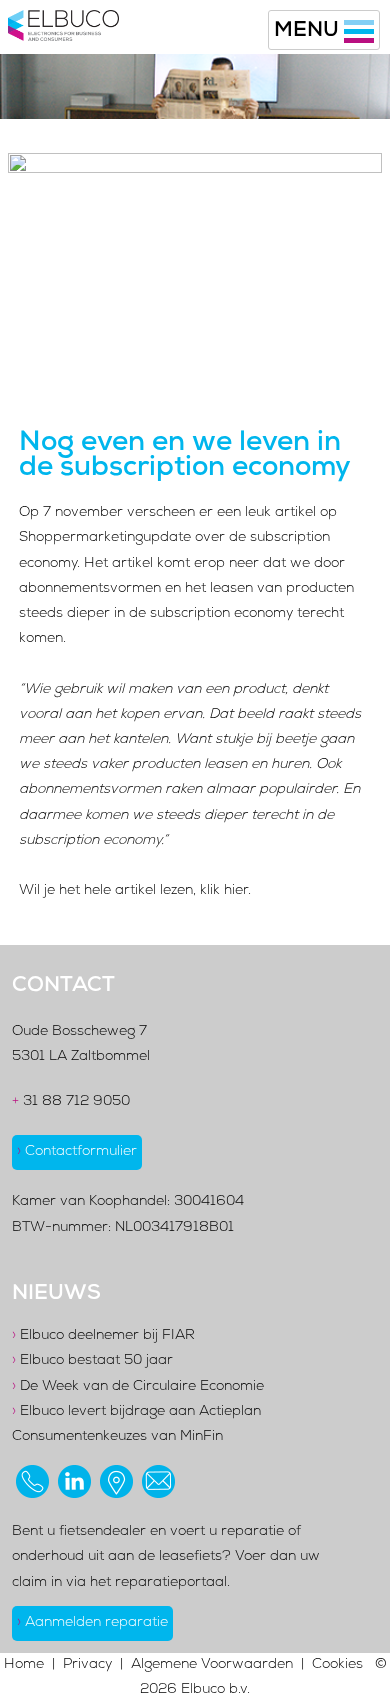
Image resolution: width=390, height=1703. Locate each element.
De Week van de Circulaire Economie (138, 1387)
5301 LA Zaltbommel (81, 1057)
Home (24, 1665)
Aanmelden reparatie (92, 1623)
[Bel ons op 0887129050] (32, 1481)
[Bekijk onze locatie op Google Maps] (116, 1481)
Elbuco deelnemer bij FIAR (103, 1336)
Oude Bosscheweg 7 (79, 1032)
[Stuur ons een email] (158, 1481)
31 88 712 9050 (71, 1102)
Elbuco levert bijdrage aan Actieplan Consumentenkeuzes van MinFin (136, 1424)
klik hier (224, 891)
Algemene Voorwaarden (212, 1665)
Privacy (87, 1665)
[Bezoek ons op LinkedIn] (74, 1481)
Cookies (337, 1665)
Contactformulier (77, 1152)
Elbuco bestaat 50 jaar (92, 1361)
